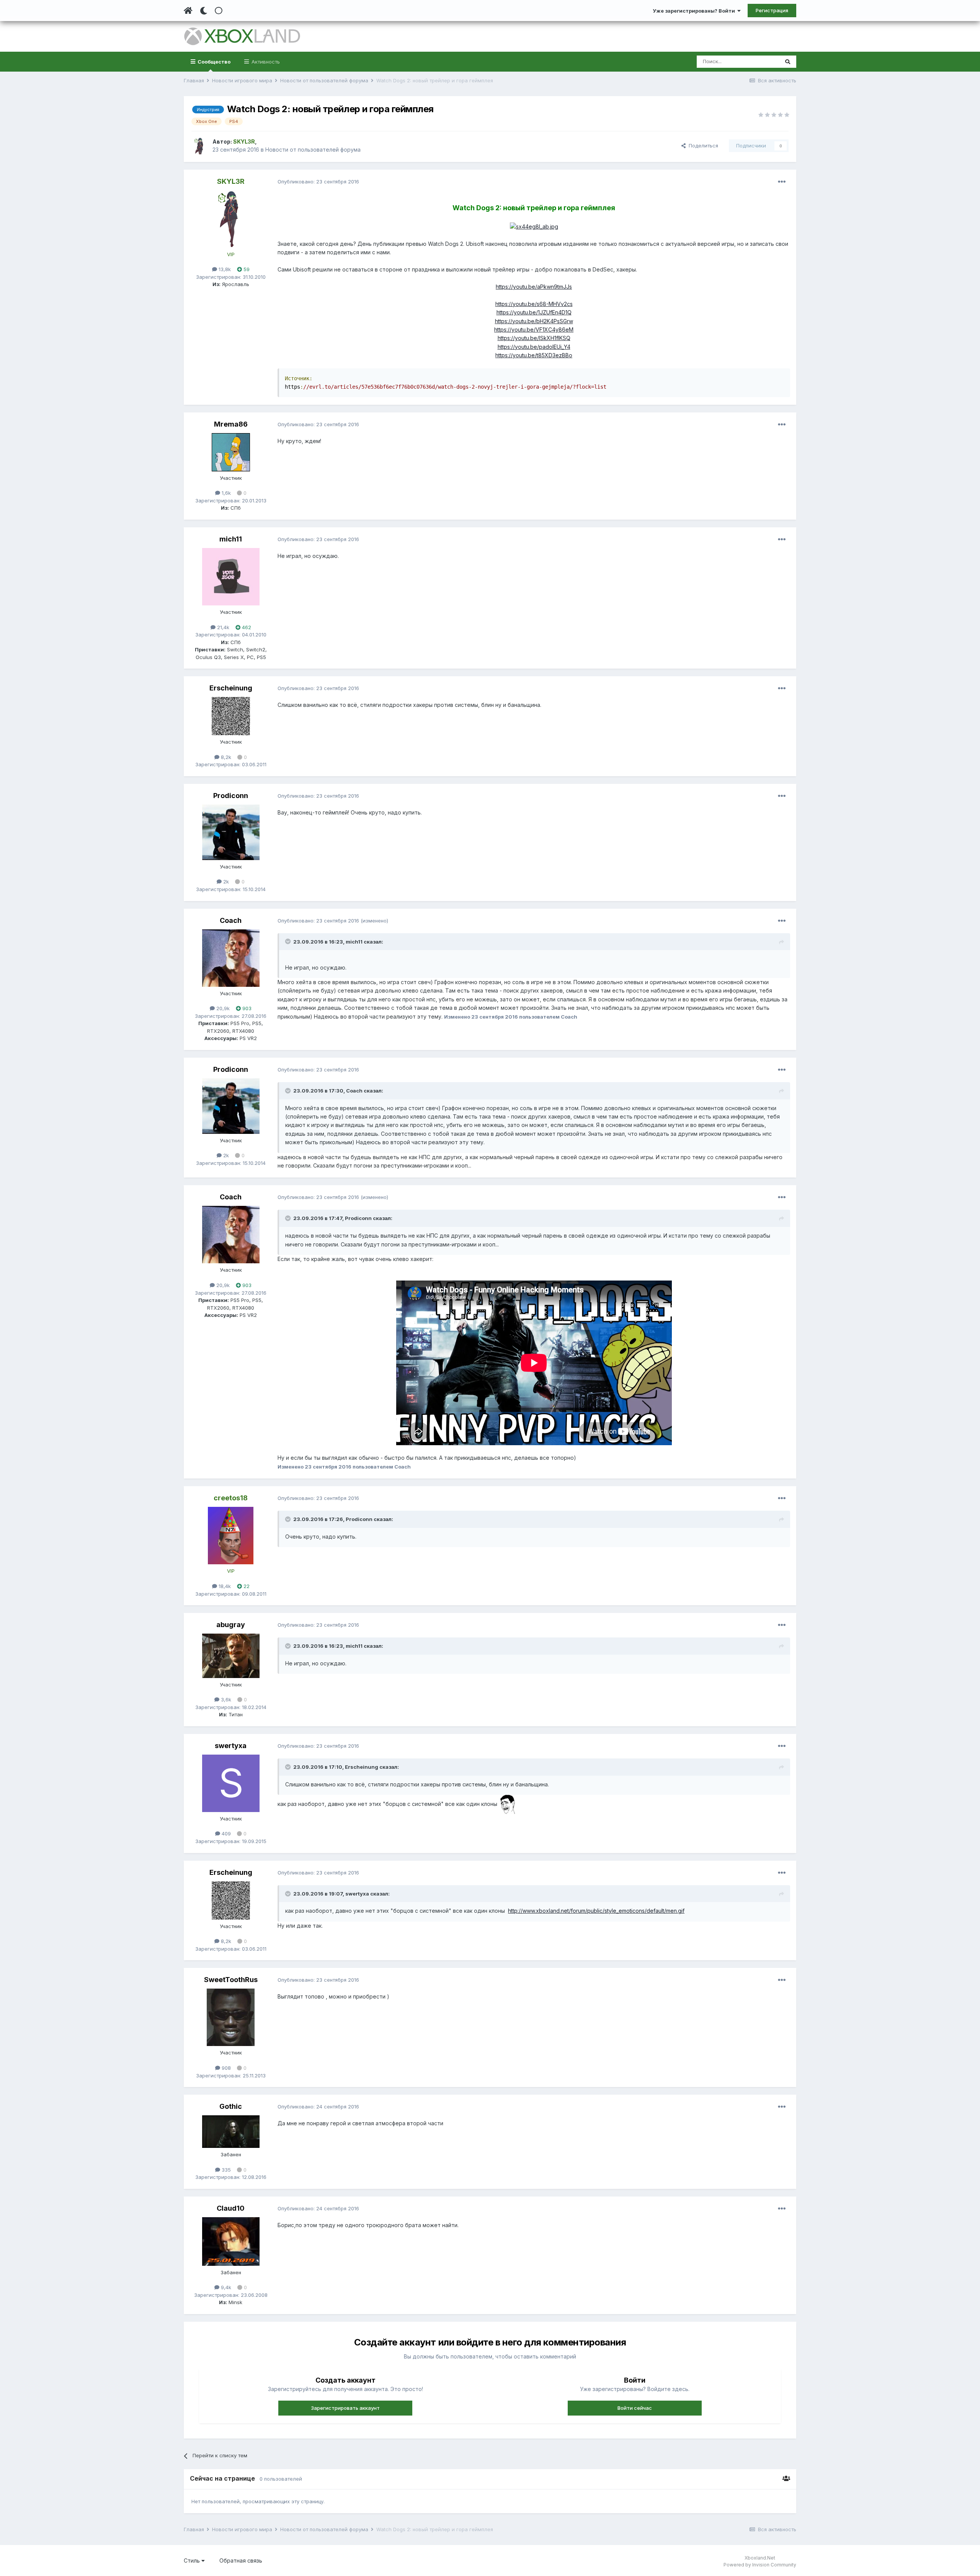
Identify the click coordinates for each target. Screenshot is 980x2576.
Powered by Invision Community (760, 2565)
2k (225, 882)
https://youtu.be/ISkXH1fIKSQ (534, 338)
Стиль (193, 2560)
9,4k (225, 2287)
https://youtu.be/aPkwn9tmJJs (534, 287)
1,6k (225, 493)
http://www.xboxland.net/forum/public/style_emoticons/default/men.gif (596, 1911)
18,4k (224, 1586)
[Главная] (188, 11)
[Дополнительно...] (782, 182)
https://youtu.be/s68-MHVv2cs (534, 304)
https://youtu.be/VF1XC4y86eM (534, 330)
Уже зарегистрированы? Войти (695, 11)
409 (225, 1833)
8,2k (225, 757)
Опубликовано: (318, 182)
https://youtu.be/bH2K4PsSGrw (534, 321)
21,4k (222, 627)
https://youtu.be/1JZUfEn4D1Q (534, 312)
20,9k (222, 1008)
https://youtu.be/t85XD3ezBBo (534, 355)
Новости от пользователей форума (313, 150)
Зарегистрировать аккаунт (345, 2408)
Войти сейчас (635, 2408)
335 (225, 2170)
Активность (265, 62)
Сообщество (213, 62)
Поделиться (702, 146)
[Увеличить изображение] (534, 226)
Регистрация (772, 10)
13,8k (224, 269)
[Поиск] (788, 62)
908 (225, 2068)
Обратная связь (241, 2560)
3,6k (225, 1699)
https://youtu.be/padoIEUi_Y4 (534, 347)
